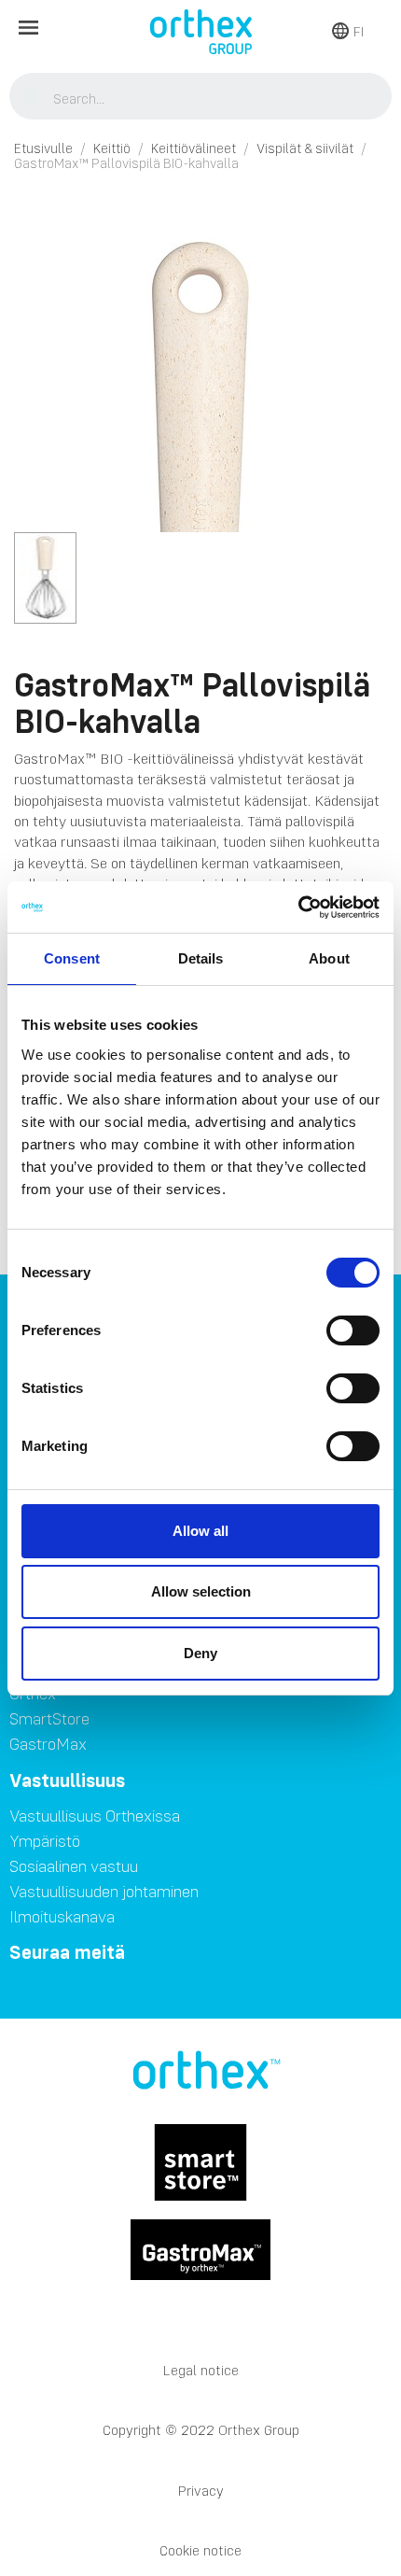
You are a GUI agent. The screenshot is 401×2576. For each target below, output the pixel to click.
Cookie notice (200, 2550)
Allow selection (201, 1591)
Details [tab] (201, 958)
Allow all (200, 1531)
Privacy (201, 2491)
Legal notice (201, 2370)
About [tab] (329, 958)
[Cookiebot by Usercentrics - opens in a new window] (298, 908)
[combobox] (201, 98)
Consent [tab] (72, 958)
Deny (200, 1653)
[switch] (353, 1330)
